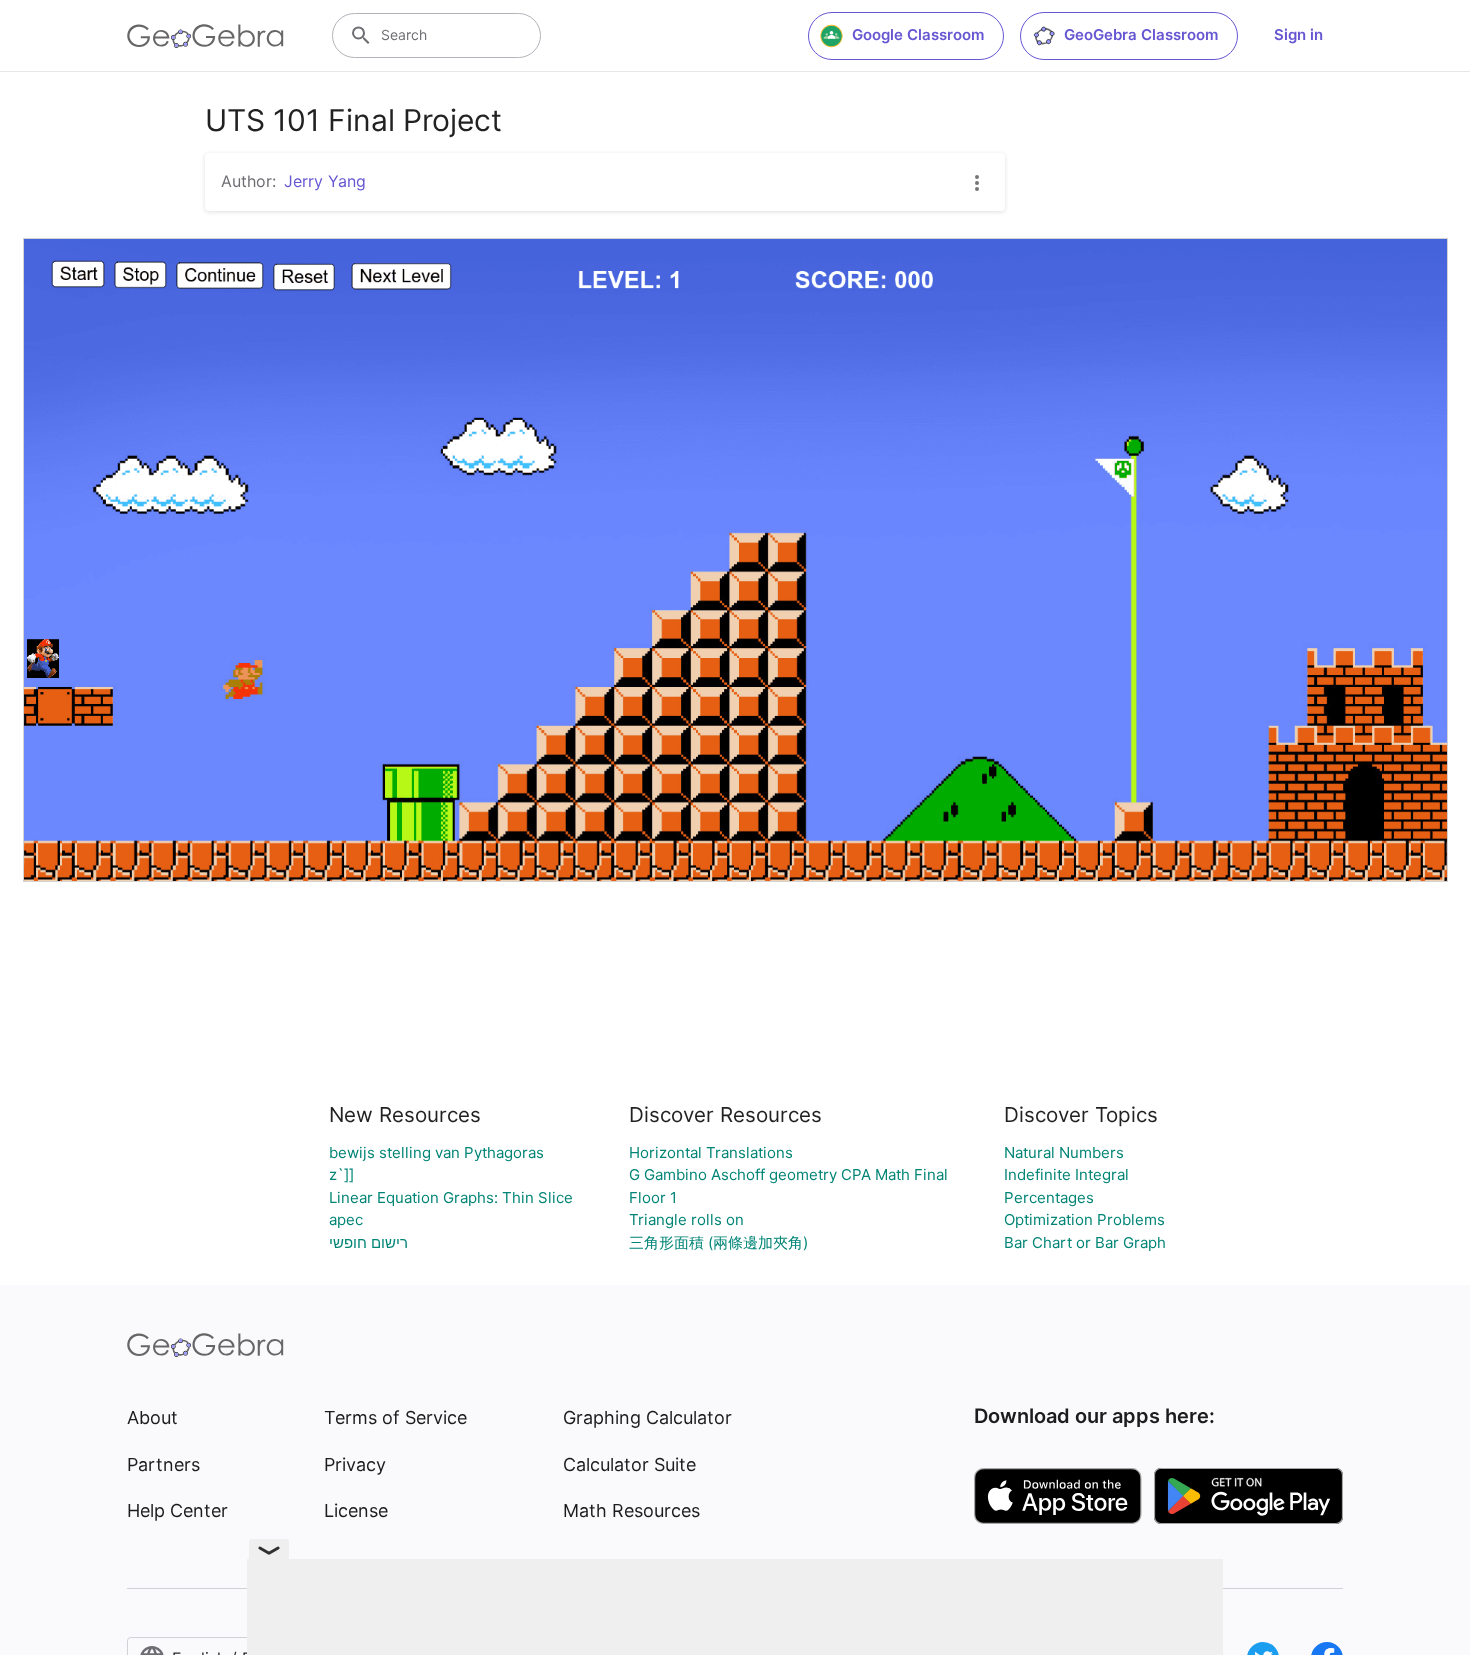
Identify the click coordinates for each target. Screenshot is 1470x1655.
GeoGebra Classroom (1141, 34)
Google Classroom (918, 34)
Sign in (1298, 34)
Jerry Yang (325, 181)
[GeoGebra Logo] (205, 36)
